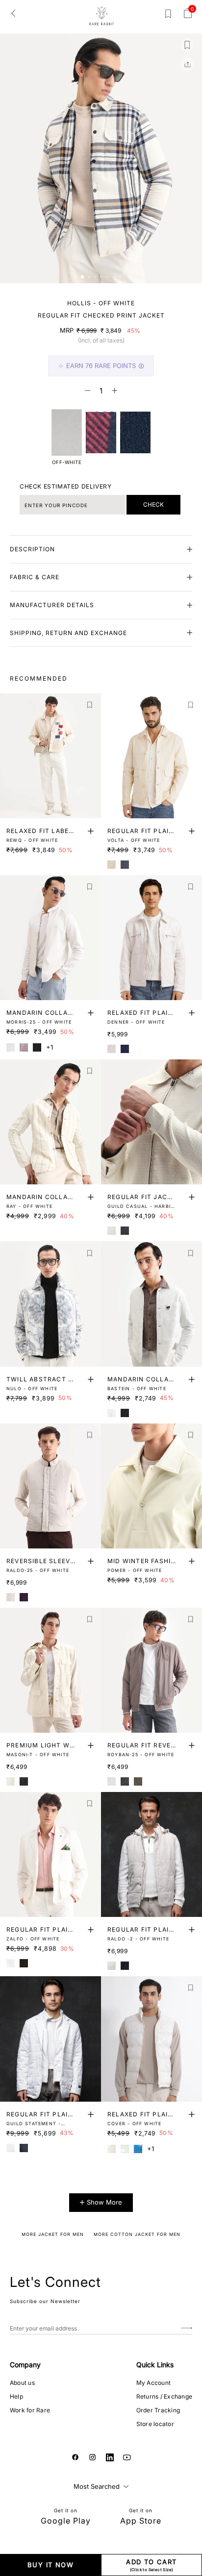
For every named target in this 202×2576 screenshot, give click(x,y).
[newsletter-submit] (187, 2328)
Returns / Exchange (164, 2396)
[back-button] (13, 13)
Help (16, 2396)
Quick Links (155, 2365)
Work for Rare (30, 2410)
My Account (153, 2383)
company (25, 2365)
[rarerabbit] (101, 16)
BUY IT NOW (50, 2565)
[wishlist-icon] (168, 16)
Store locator (155, 2424)
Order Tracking (158, 2410)
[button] (82, 277)
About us (22, 2383)
